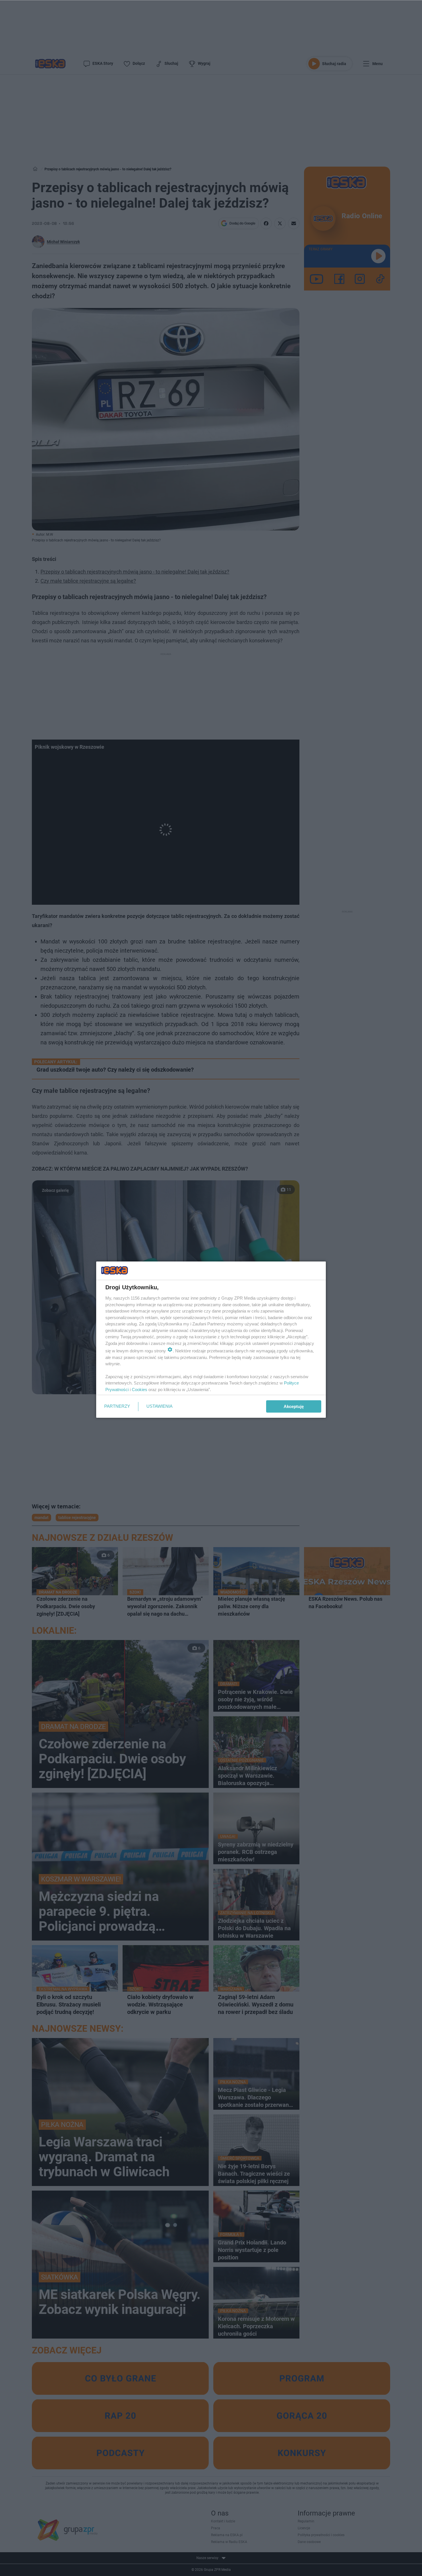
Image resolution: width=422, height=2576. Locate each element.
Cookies (140, 1390)
